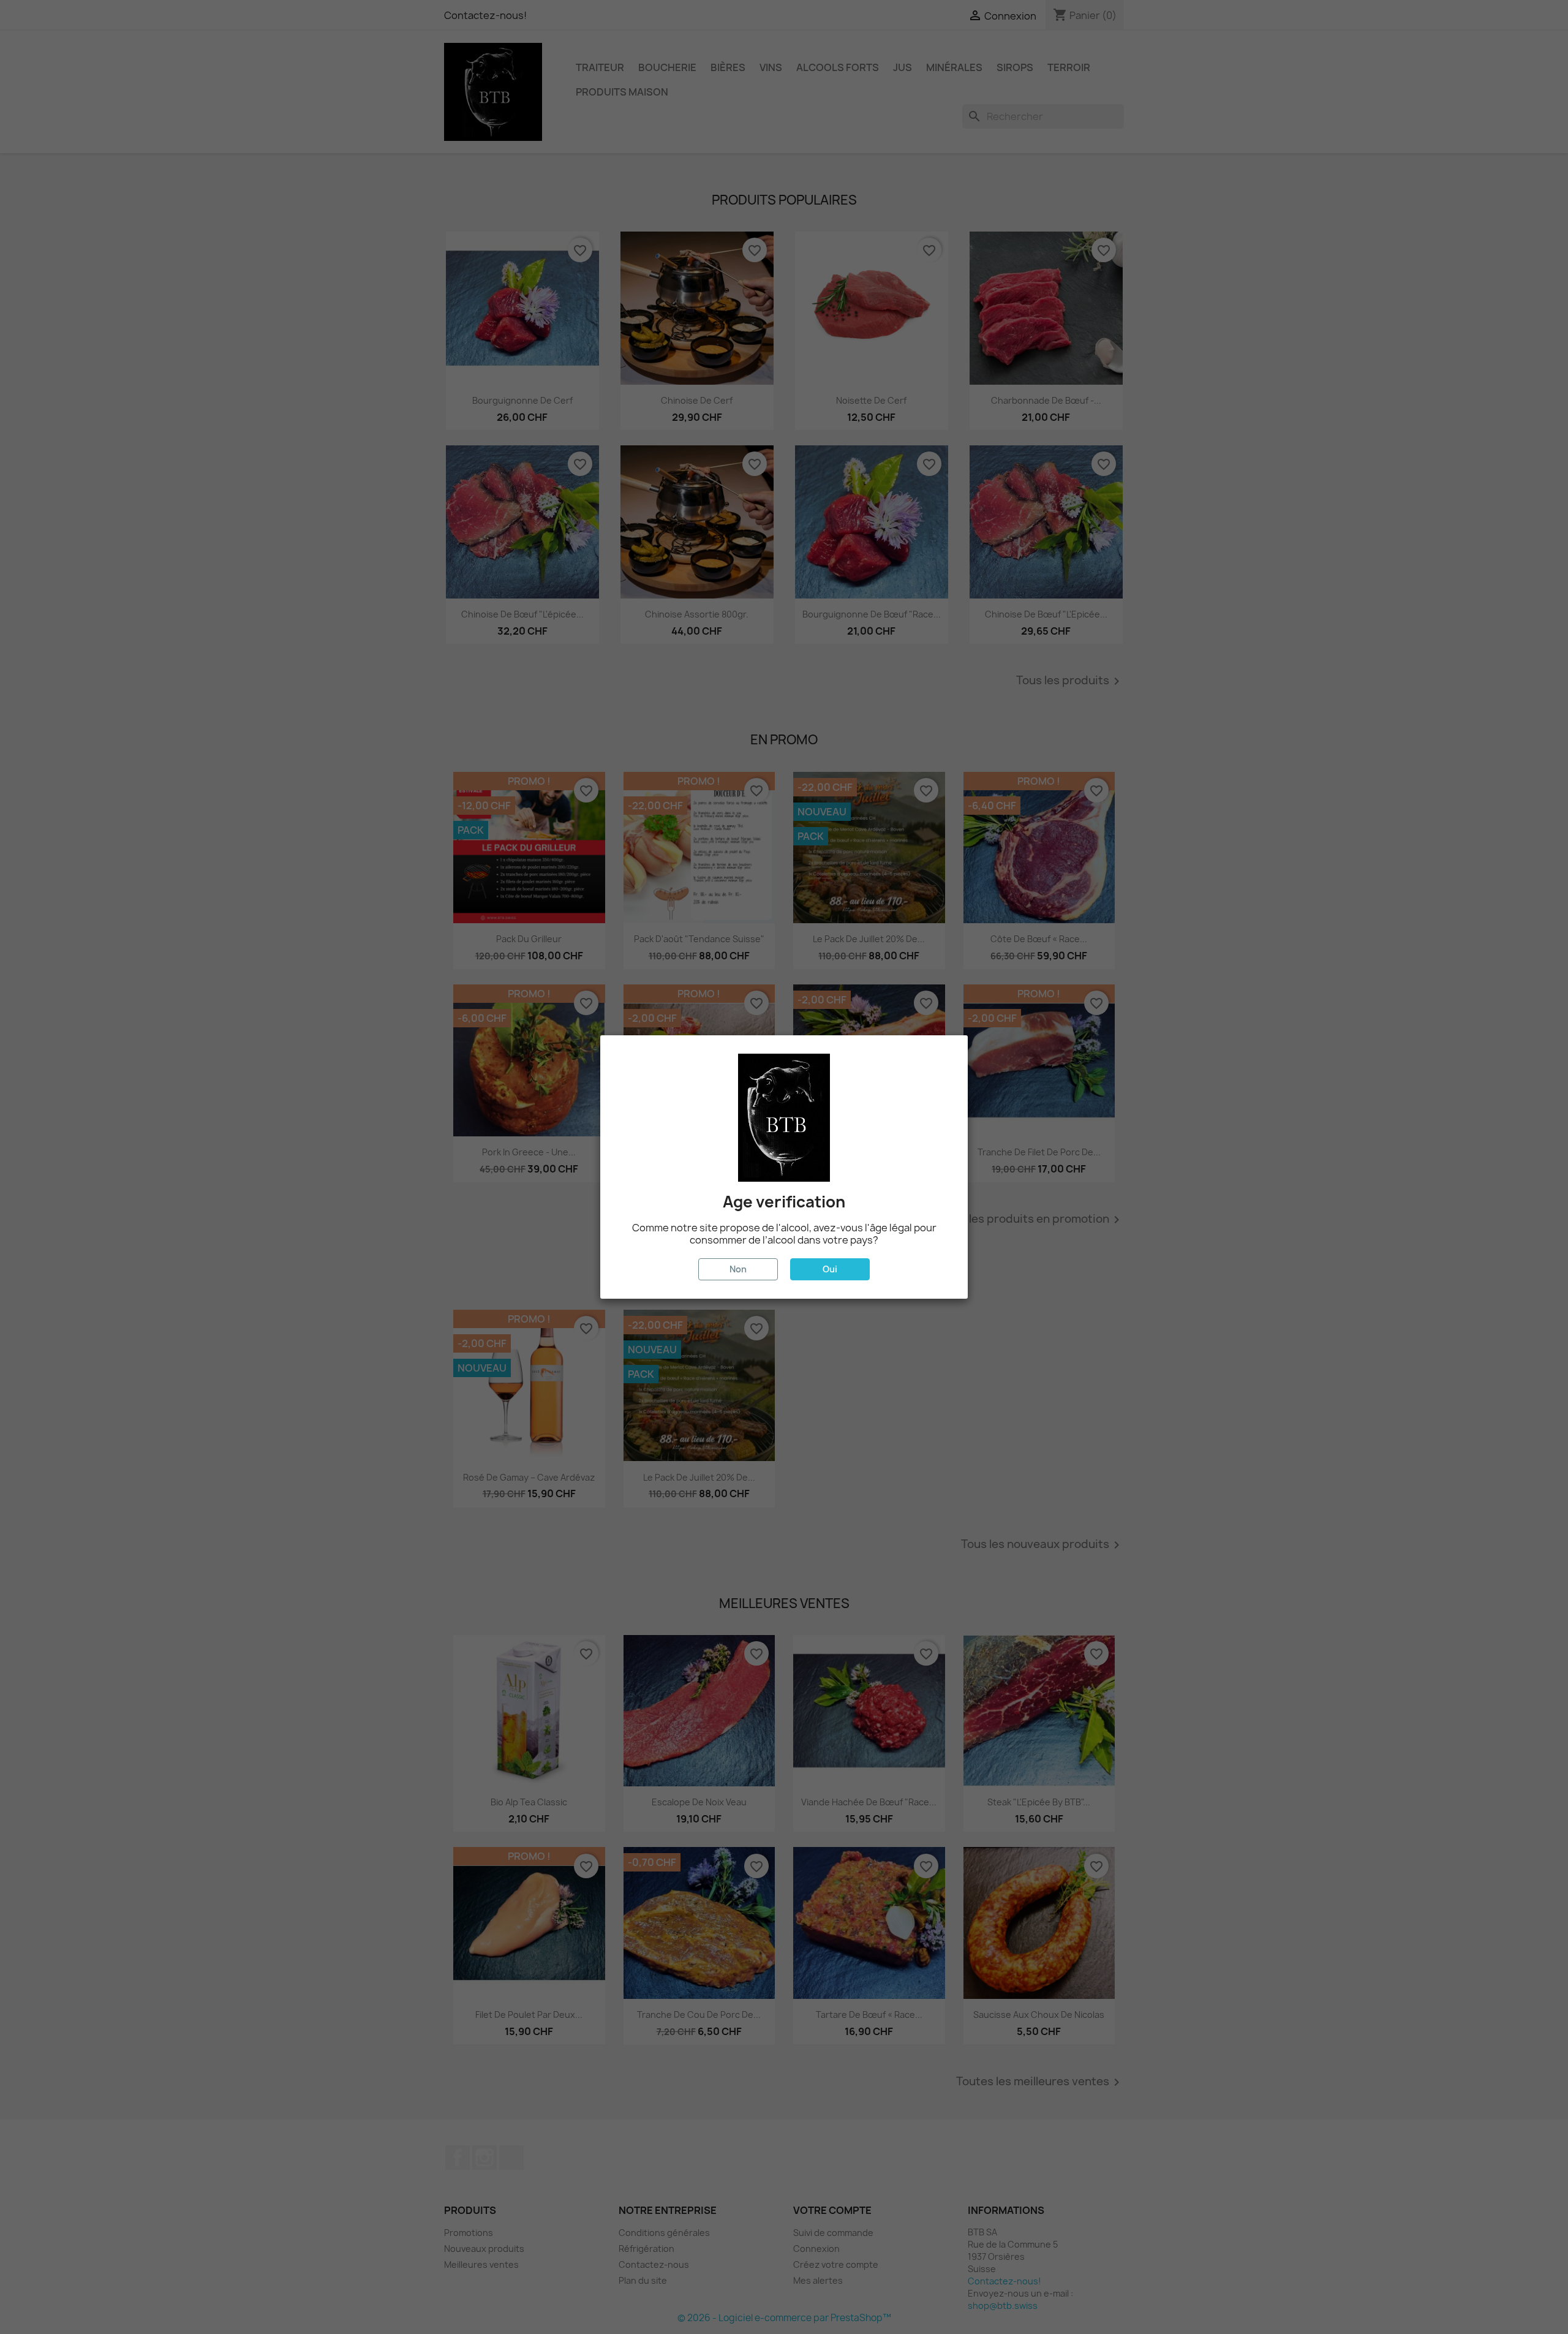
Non (738, 1269)
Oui (830, 1269)
